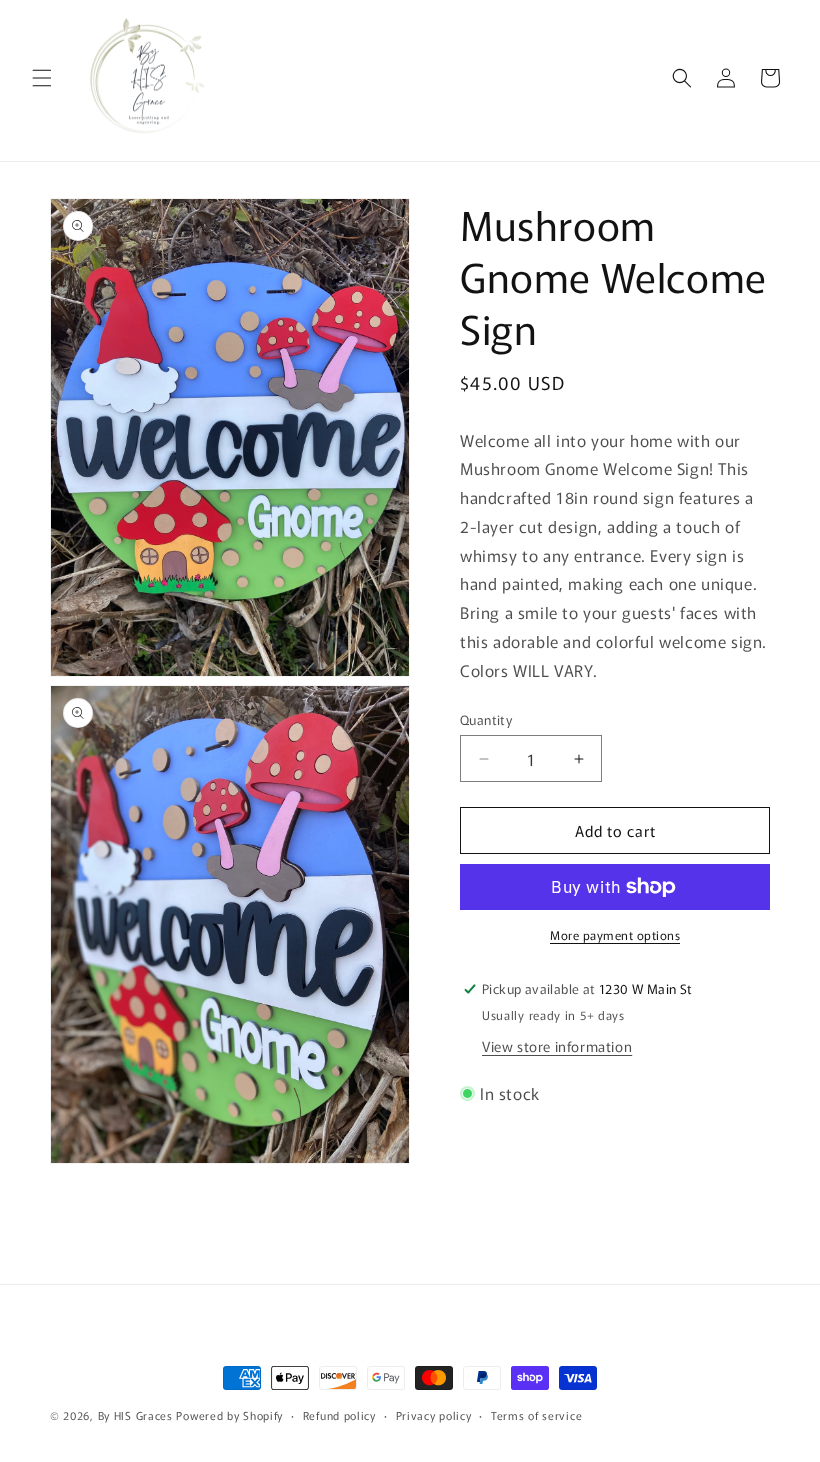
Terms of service (536, 1415)
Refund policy (339, 1415)
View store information (557, 1046)
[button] (42, 78)
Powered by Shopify (229, 1415)
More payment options (615, 934)
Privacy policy (434, 1415)
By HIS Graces (135, 1415)
